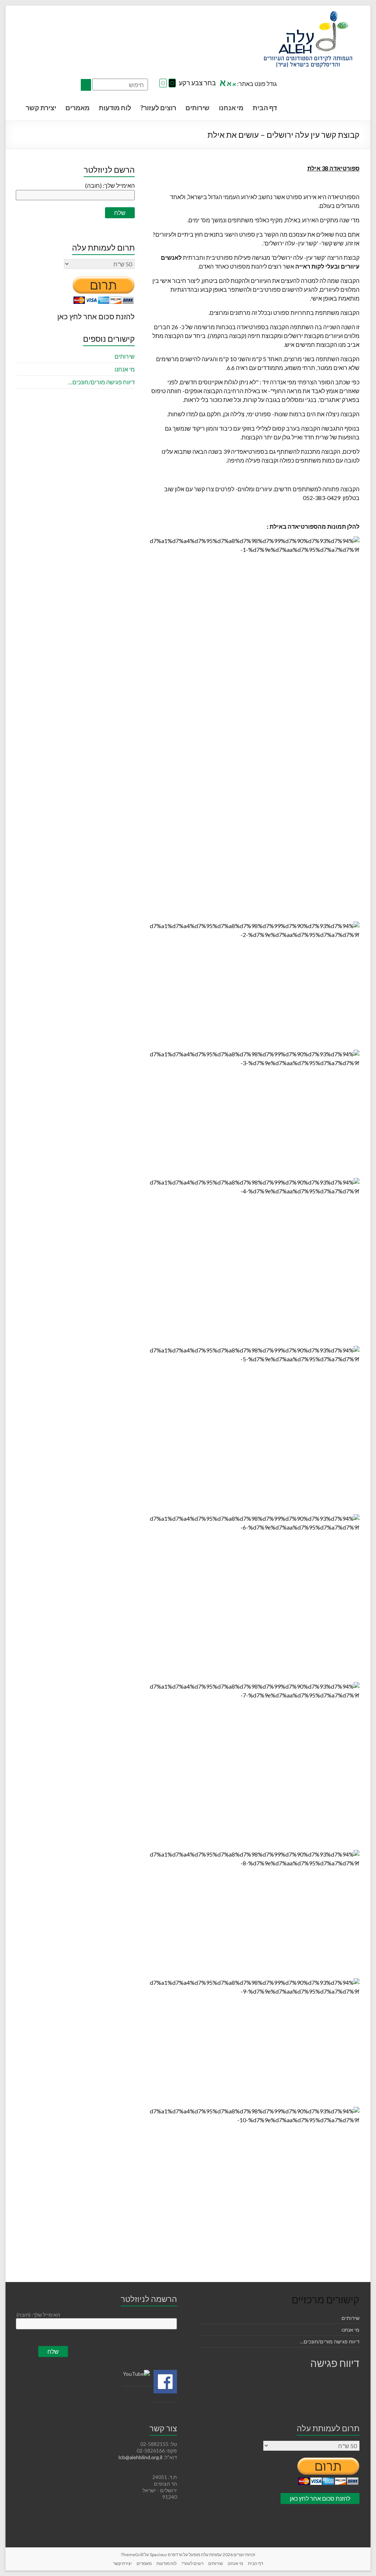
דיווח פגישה (335, 2363)
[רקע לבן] (163, 83)
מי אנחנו (231, 108)
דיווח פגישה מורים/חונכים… (101, 382)
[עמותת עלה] (308, 15)
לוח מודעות (115, 108)
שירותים (198, 108)
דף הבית (265, 108)
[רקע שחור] (172, 83)
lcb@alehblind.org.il (141, 2457)
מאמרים (77, 108)
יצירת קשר (41, 108)
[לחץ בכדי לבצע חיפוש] (86, 85)
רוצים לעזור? (158, 108)
